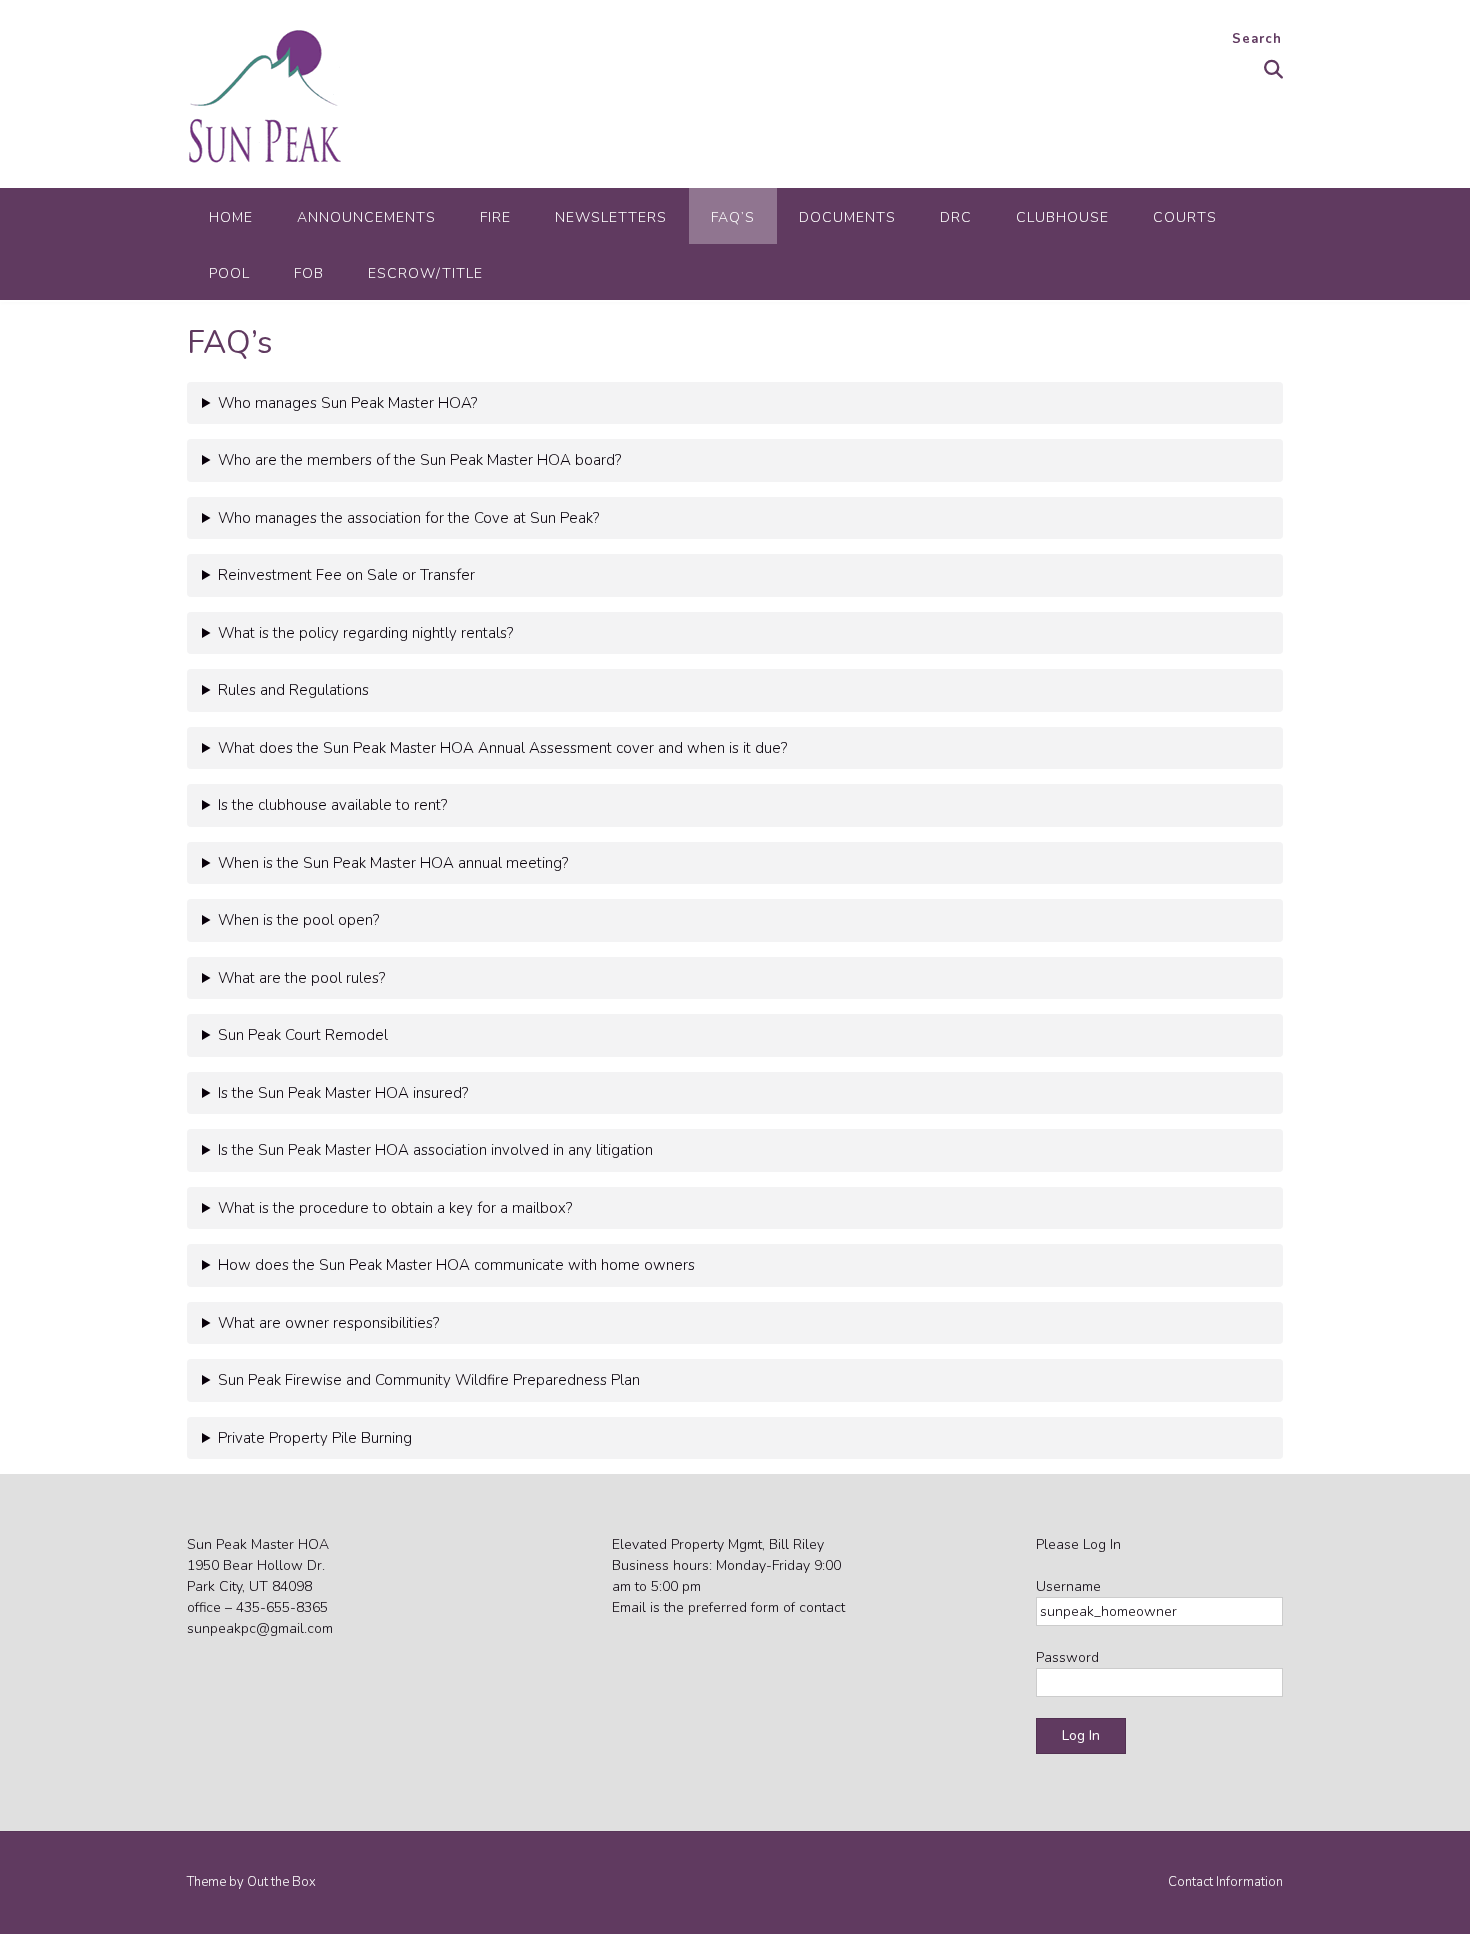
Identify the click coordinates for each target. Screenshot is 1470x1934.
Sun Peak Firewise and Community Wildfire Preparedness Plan (429, 1380)
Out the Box (281, 1882)
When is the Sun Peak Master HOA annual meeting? (393, 863)
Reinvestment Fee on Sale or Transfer (346, 575)
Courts (1185, 217)
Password (1067, 1657)
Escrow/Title (425, 273)
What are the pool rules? (301, 978)
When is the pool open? (298, 920)
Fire (495, 217)
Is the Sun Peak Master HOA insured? (343, 1093)
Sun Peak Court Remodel (303, 1035)
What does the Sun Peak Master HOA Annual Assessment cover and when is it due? (502, 748)
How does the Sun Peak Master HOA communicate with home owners (456, 1265)
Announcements (366, 217)
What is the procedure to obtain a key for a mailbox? (395, 1208)
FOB (309, 273)
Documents (847, 217)
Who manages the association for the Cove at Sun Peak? (408, 518)
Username (1068, 1586)
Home (231, 217)
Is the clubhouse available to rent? (332, 805)
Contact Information (1225, 1882)
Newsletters (611, 217)
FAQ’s (733, 217)
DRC (956, 217)
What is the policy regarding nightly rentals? (365, 633)
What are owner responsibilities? (328, 1323)
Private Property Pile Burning (315, 1438)
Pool (229, 273)
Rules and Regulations (293, 690)
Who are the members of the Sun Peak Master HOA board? (419, 460)
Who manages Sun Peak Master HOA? (347, 403)
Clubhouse (1062, 217)
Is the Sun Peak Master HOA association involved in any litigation (435, 1150)
